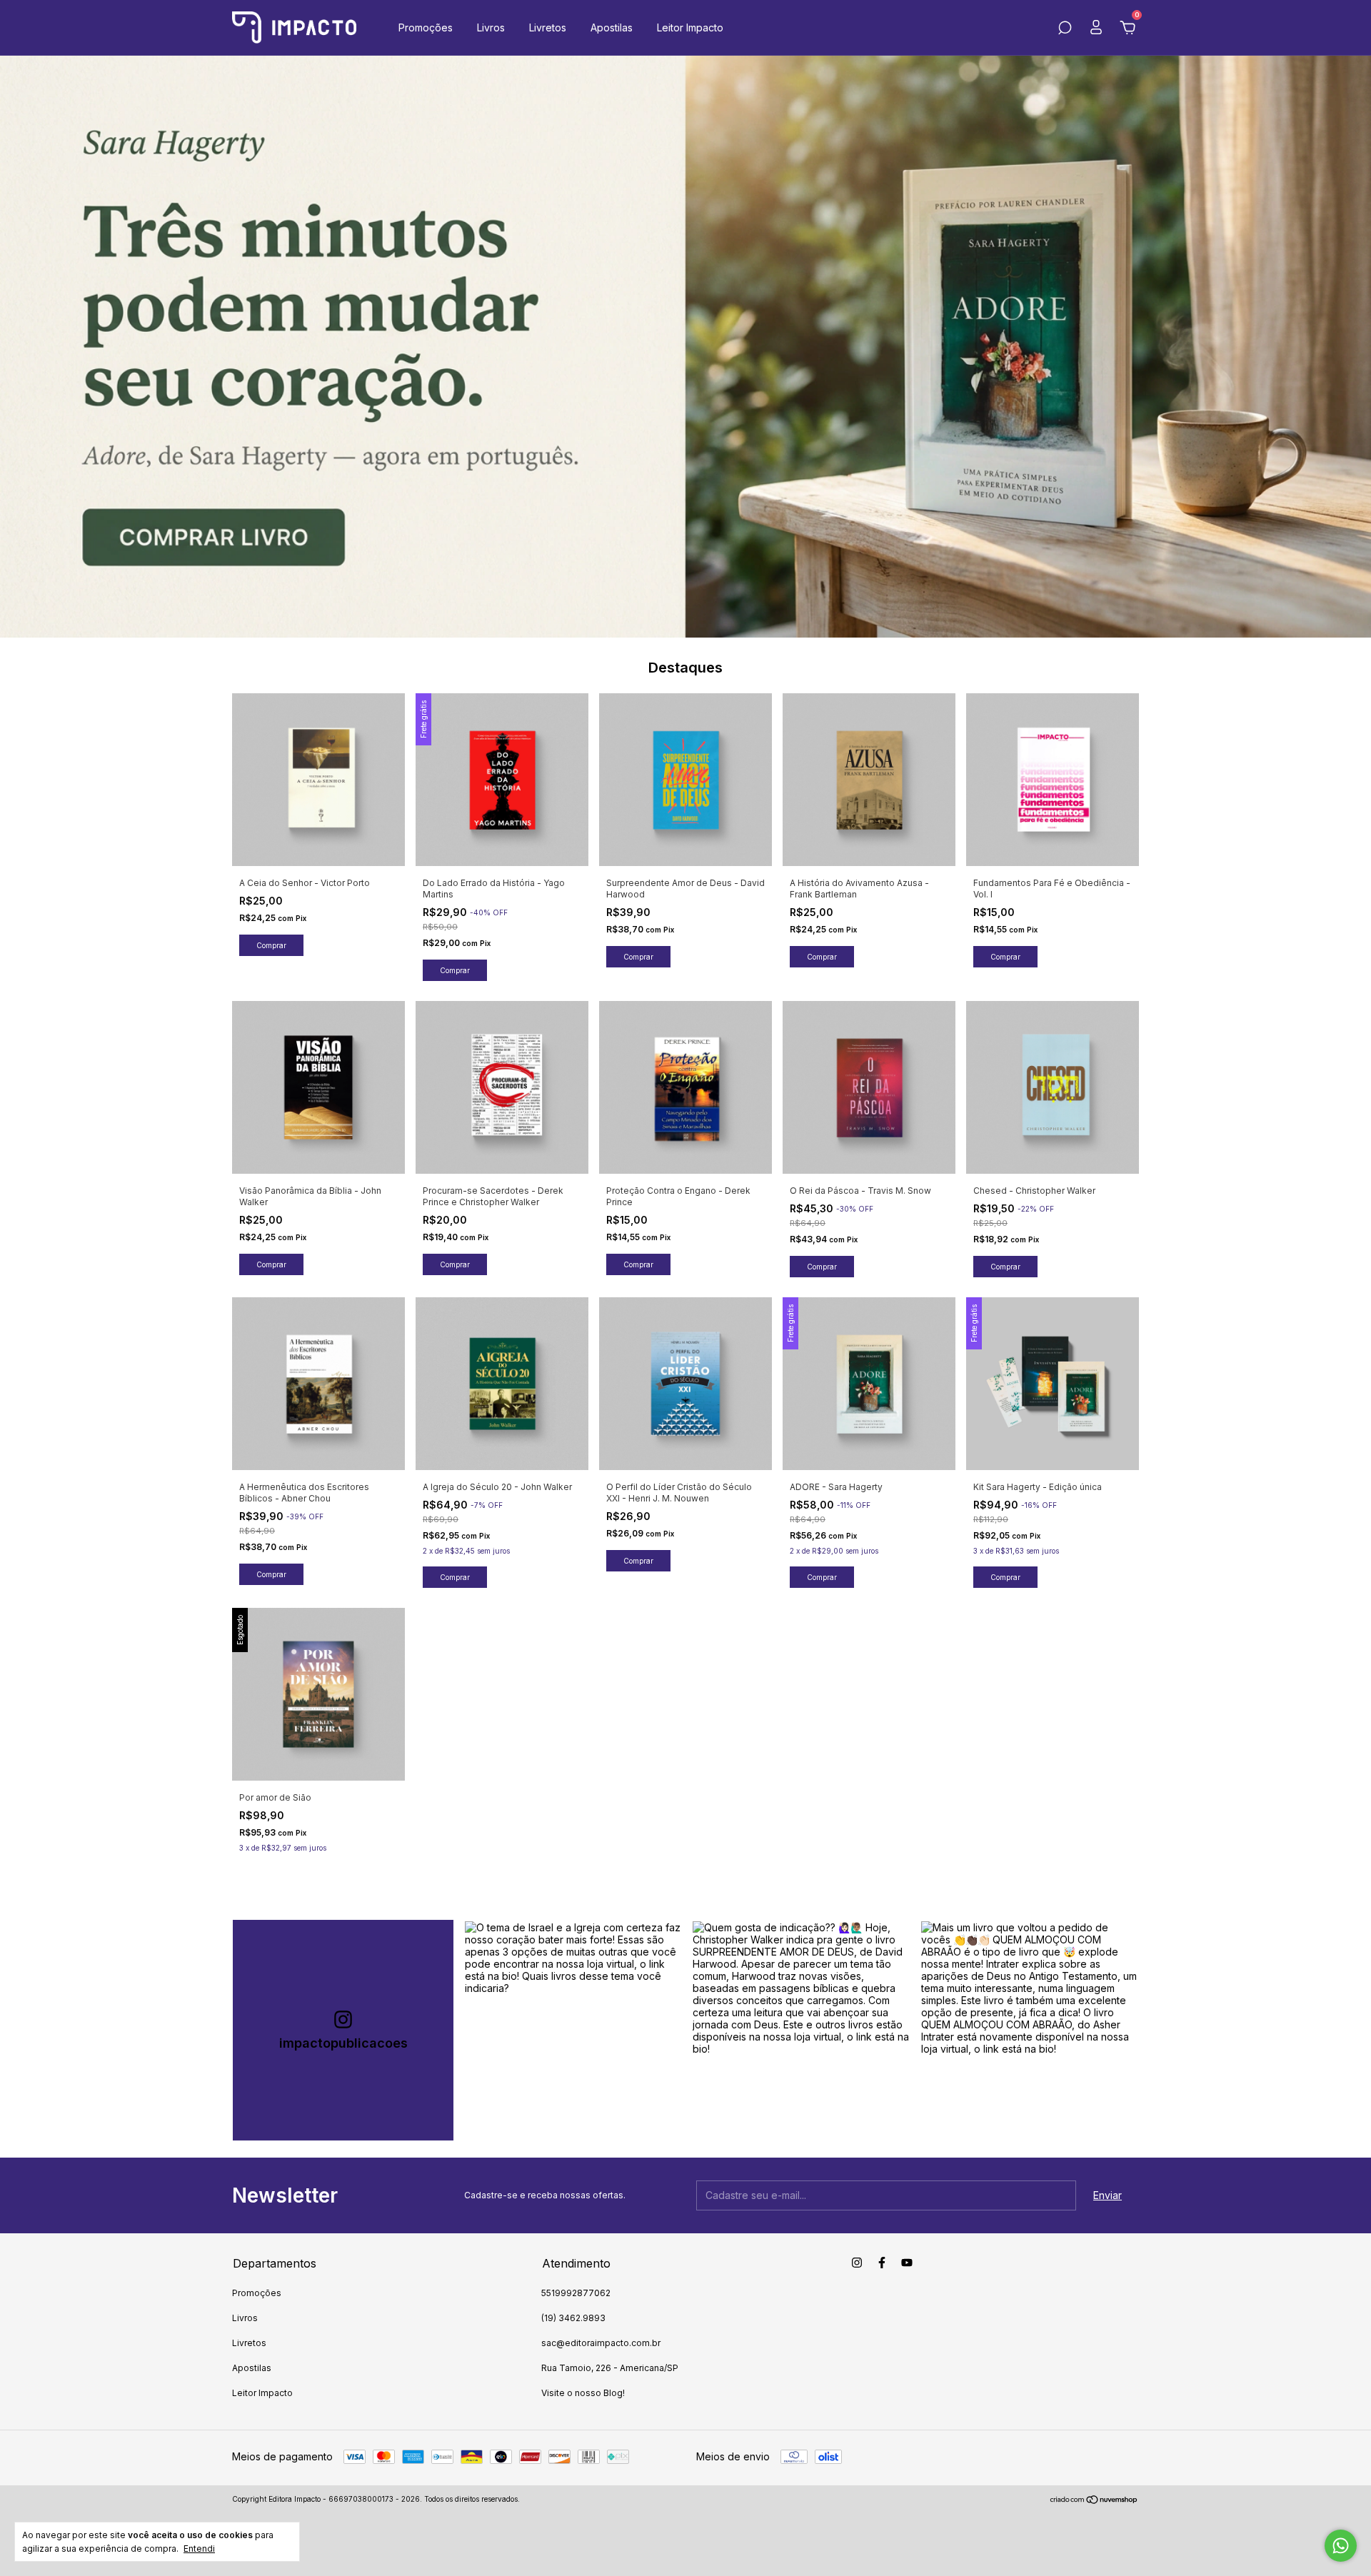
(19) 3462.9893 (573, 2318)
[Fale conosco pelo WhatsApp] (1341, 2546)
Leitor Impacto (690, 27)
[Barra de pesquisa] (1065, 30)
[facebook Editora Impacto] (882, 2263)
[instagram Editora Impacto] (857, 2263)
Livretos (548, 27)
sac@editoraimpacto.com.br (601, 2343)
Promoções (426, 27)
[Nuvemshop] (1094, 2501)
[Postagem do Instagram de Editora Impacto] (573, 2030)
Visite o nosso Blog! (583, 2393)
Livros (491, 27)
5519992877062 (576, 2293)
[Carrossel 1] (685, 347)
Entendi (199, 2549)
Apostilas (612, 27)
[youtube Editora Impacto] (907, 2263)
